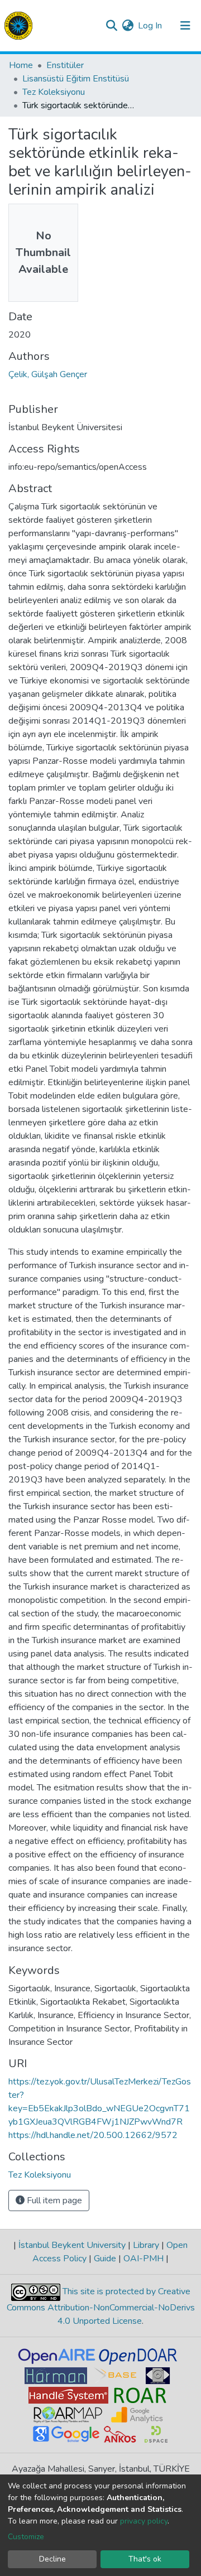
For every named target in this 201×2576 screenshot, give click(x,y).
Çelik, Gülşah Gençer (48, 374)
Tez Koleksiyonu (54, 92)
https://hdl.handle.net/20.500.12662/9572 (93, 2135)
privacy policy (144, 2521)
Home (21, 65)
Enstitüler (65, 65)
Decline (52, 2559)
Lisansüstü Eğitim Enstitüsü (76, 79)
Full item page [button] (53, 2201)
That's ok (145, 2559)
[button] (128, 26)
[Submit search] (111, 26)
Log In (150, 26)
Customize (26, 2537)
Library (146, 2245)
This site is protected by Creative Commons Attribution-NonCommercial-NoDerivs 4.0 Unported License (101, 2307)
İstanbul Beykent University (72, 2245)
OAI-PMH (143, 2259)
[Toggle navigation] (185, 26)
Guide (105, 2259)
